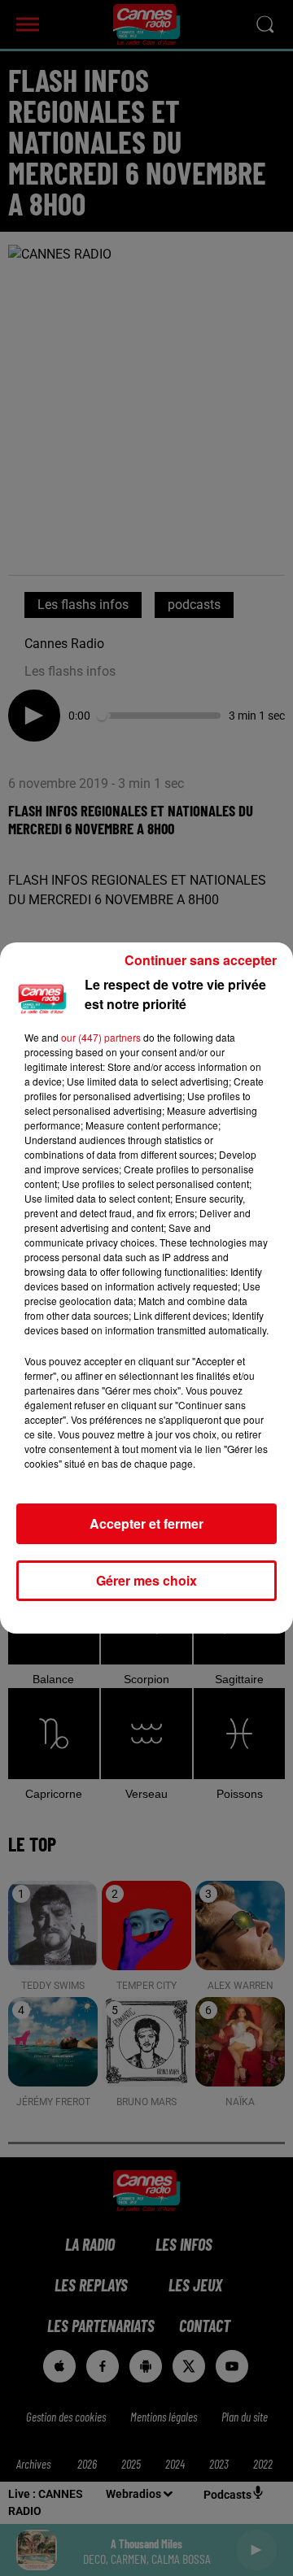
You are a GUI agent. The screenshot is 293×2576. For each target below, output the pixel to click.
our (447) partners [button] (101, 1037)
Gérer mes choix (146, 1580)
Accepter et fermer (146, 1523)
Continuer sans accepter (201, 960)
